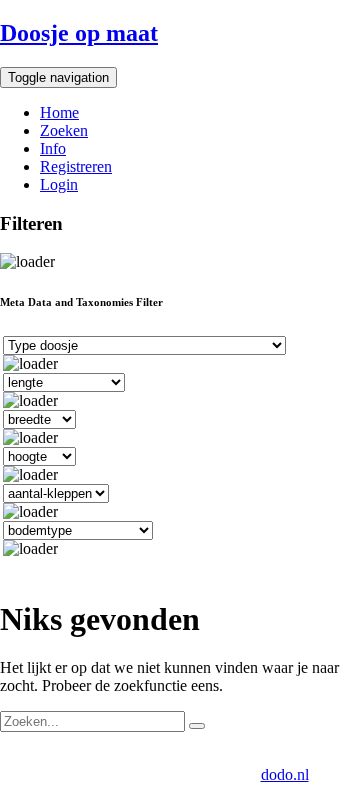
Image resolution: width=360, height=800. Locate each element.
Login (59, 184)
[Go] (197, 726)
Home (59, 112)
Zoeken (64, 130)
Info (53, 148)
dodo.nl (285, 774)
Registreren (76, 166)
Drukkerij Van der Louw (92, 756)
